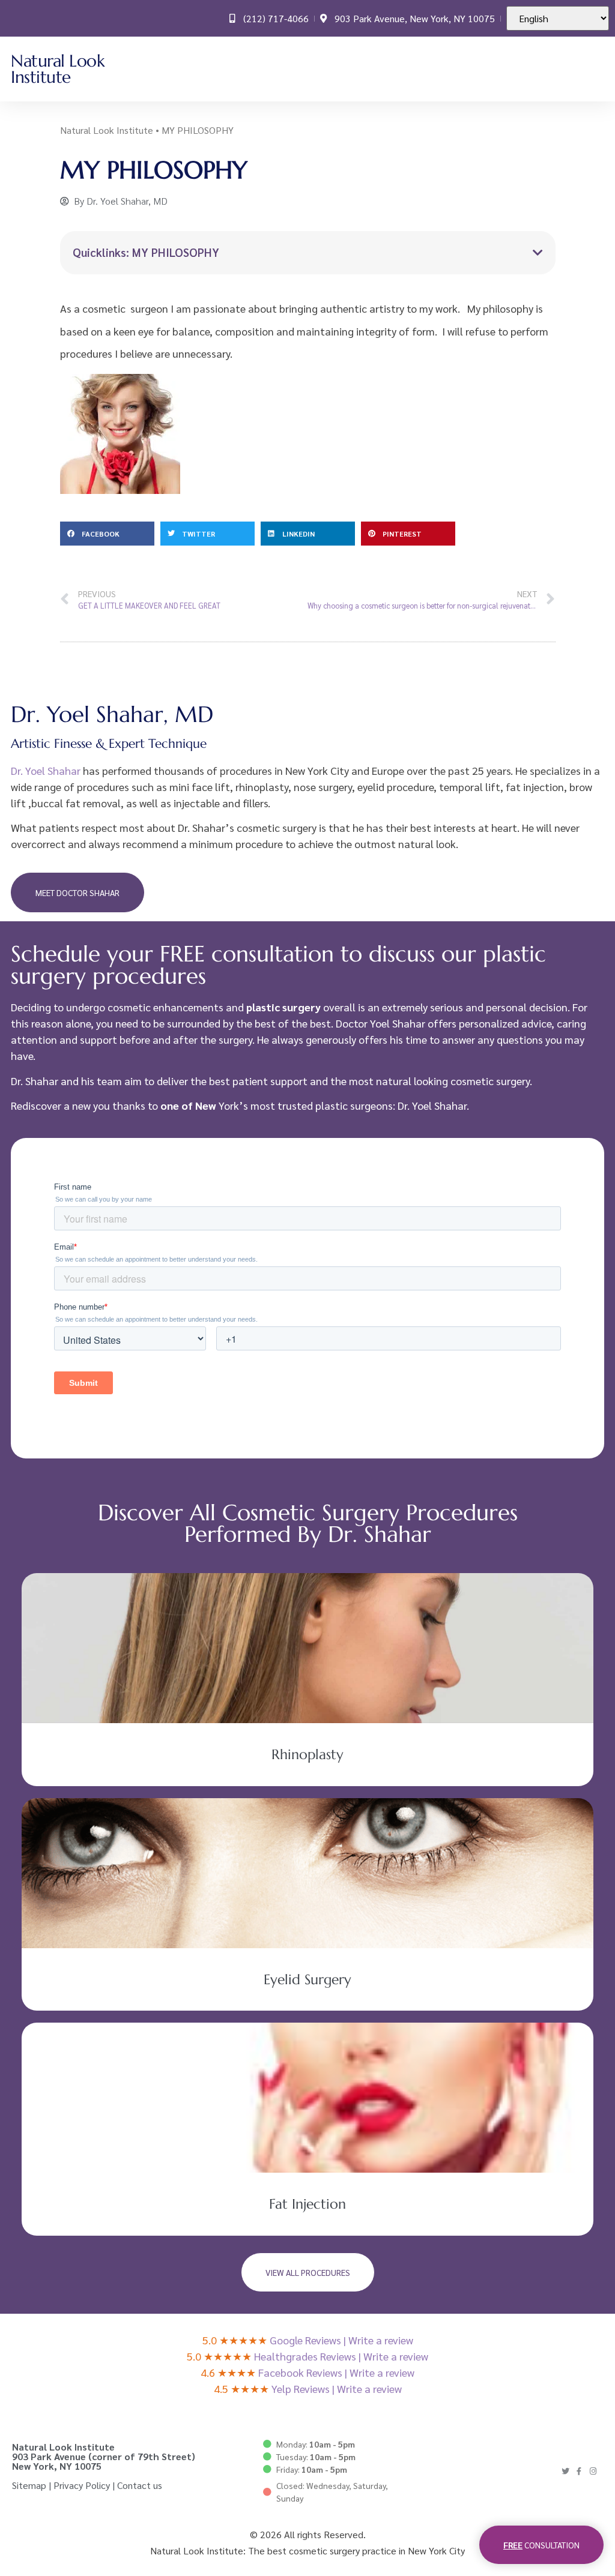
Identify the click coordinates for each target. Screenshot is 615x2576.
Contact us (140, 2485)
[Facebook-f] (579, 2471)
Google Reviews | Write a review (341, 2340)
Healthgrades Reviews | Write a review (341, 2356)
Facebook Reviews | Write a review (336, 2372)
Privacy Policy (82, 2485)
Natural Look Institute (58, 69)
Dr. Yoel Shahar (46, 770)
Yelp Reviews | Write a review (337, 2388)
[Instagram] (593, 2471)
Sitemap (29, 2485)
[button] (596, 69)
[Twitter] (565, 2471)
